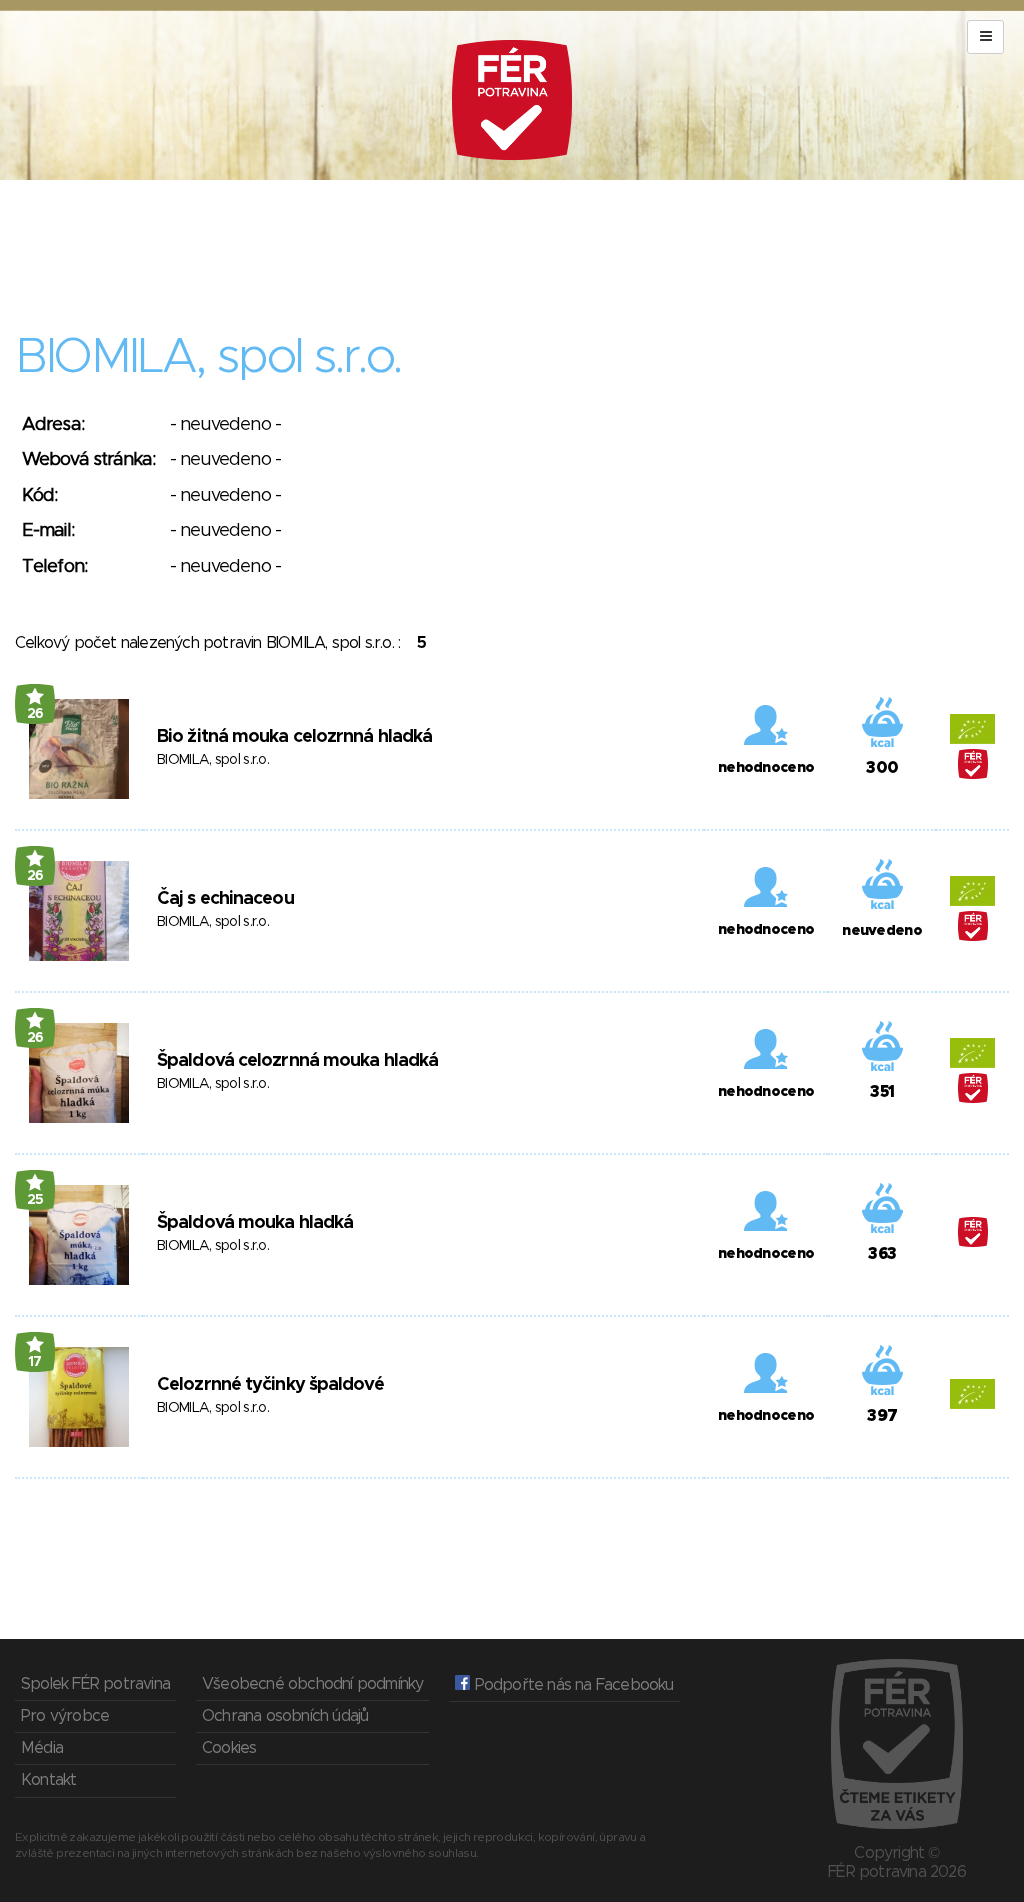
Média (42, 1748)
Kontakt (48, 1780)
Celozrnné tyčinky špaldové (270, 1385)
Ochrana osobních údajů (285, 1716)
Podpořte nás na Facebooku (571, 1685)
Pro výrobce (65, 1716)
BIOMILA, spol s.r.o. (213, 760)
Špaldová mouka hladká (255, 1223)
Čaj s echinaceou (225, 899)
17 (35, 1362)
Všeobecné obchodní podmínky (312, 1684)
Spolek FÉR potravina (95, 1684)
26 (35, 714)
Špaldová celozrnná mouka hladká (297, 1061)
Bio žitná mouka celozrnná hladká (294, 737)
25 (35, 1200)
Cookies (229, 1748)
